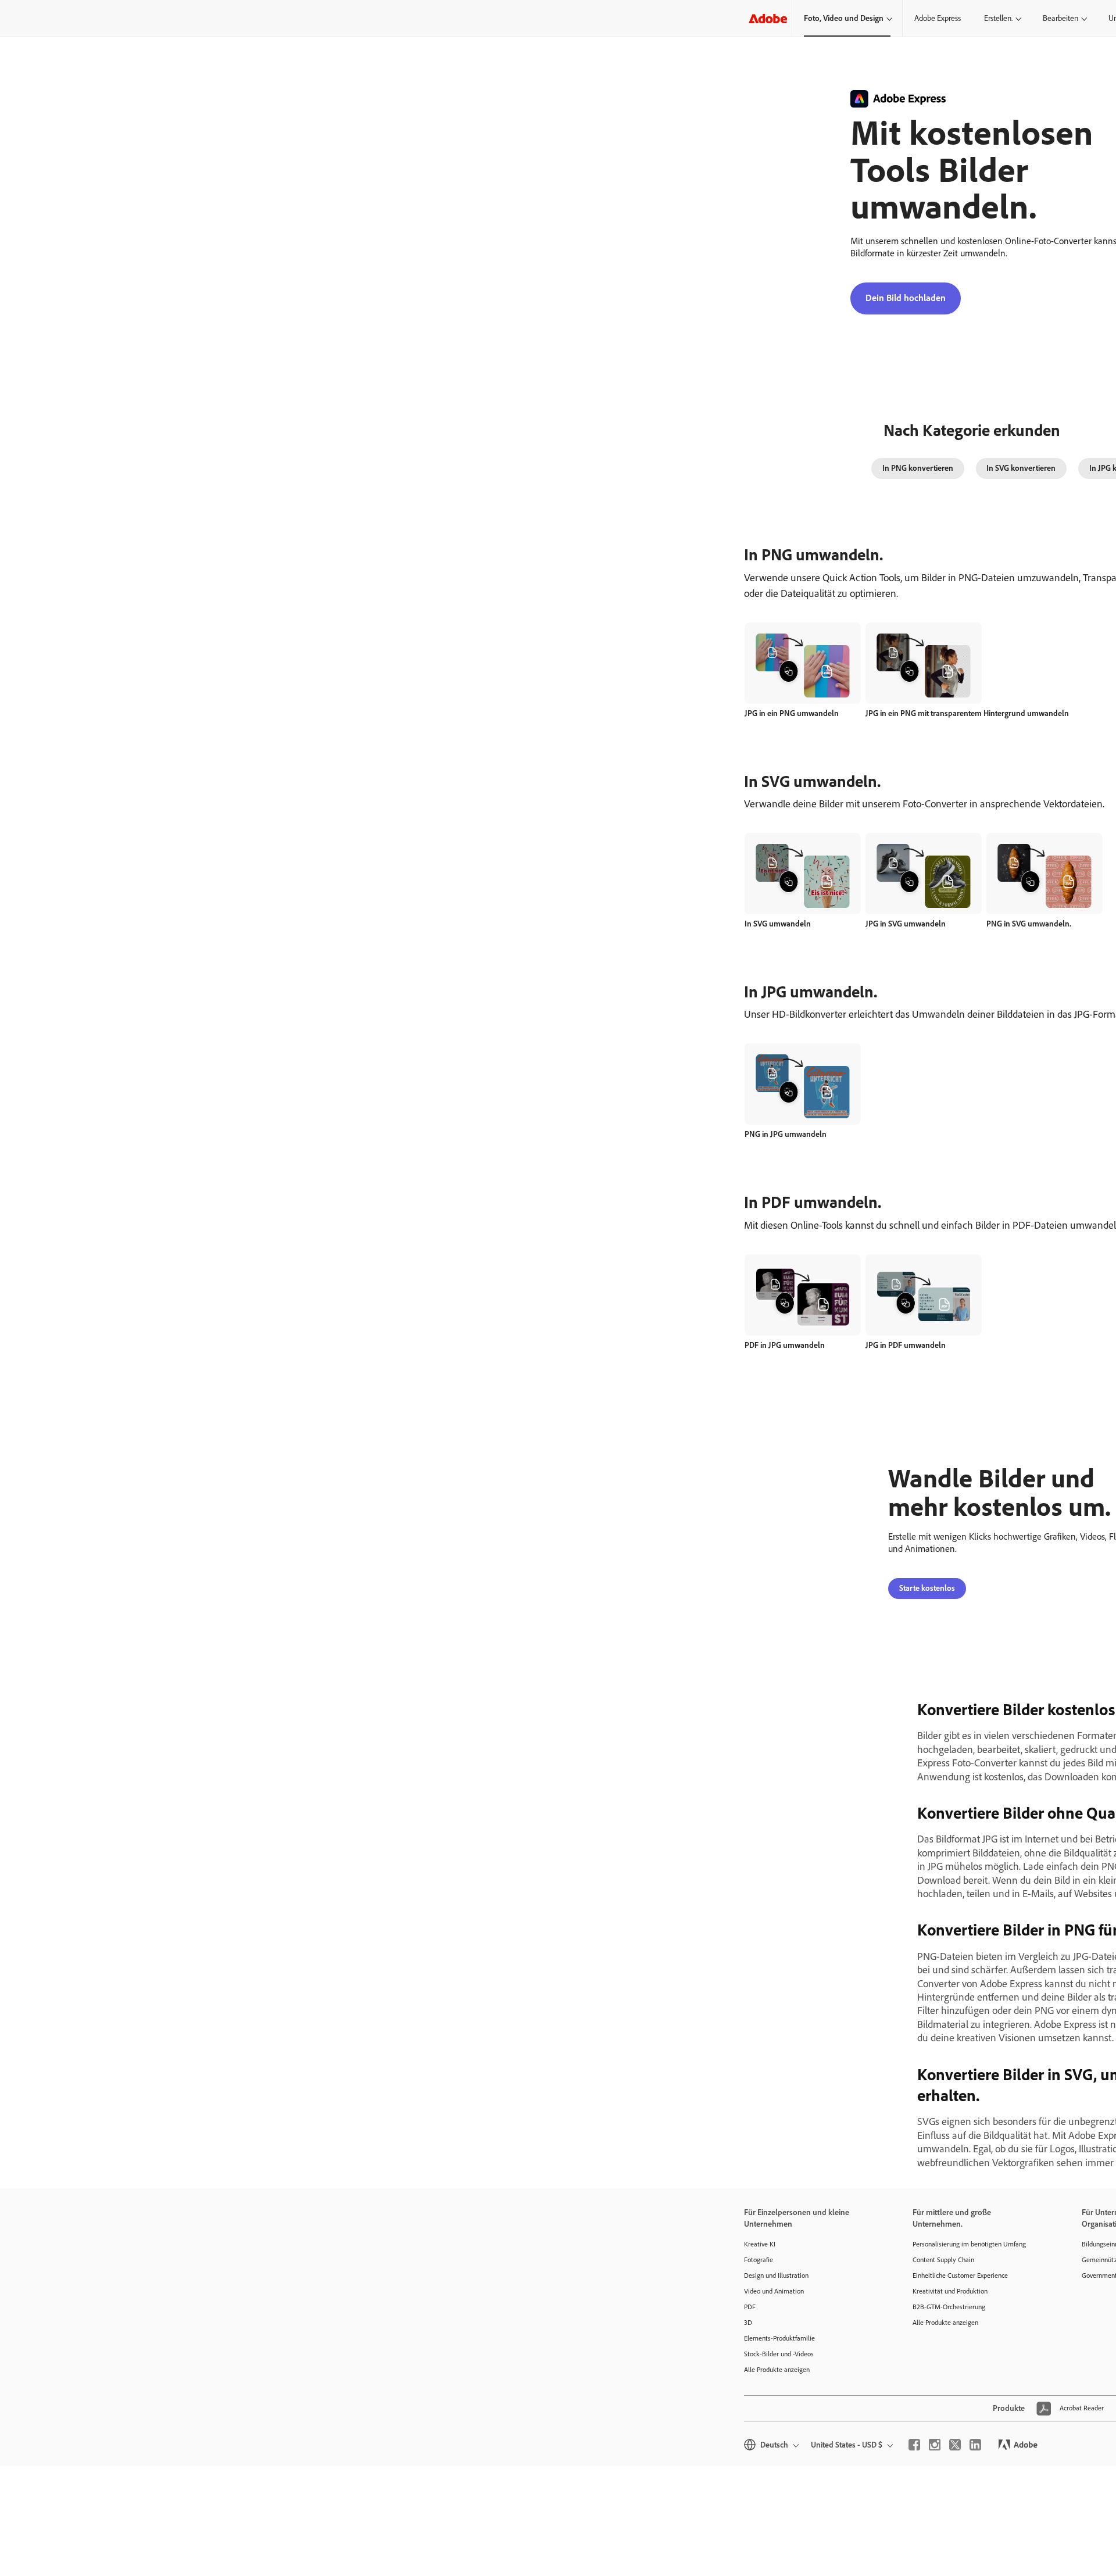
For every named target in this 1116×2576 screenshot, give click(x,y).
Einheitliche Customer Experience (960, 2276)
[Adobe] (768, 18)
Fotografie (759, 2260)
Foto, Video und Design (844, 18)
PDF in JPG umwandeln (785, 1345)
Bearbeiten (1060, 18)
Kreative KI (760, 2244)
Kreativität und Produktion (950, 2291)
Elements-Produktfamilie (779, 2338)
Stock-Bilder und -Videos (779, 2354)
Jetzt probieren (803, 650)
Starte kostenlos (927, 1588)
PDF (750, 2307)
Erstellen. (998, 18)
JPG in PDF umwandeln (906, 1345)
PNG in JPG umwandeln (786, 1134)
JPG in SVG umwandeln (906, 924)
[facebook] (914, 2445)
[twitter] (955, 2445)
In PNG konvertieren (918, 468)
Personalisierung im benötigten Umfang (969, 2244)
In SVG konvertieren (1021, 468)
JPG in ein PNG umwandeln (792, 713)
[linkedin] (975, 2445)
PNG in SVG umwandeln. (1029, 924)
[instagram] (935, 2445)
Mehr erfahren (803, 676)
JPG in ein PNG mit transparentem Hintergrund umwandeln (967, 713)
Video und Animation (774, 2291)
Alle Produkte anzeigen (777, 2370)
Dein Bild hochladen (906, 298)
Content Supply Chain (943, 2260)
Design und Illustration (776, 2276)
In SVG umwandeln (778, 924)
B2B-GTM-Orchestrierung (949, 2307)
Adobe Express (938, 18)
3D (748, 2323)
